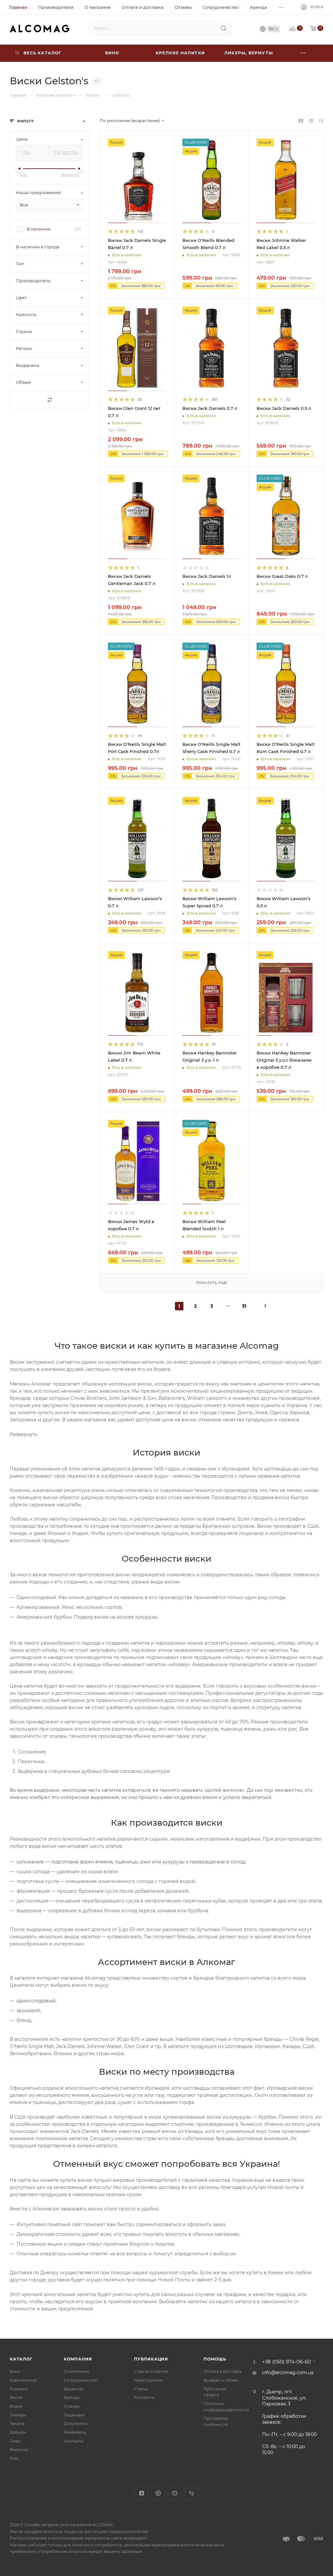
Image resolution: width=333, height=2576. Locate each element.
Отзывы (72, 2406)
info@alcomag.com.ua (288, 2373)
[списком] (311, 121)
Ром (14, 2458)
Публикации (151, 2359)
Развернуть (24, 1434)
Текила (17, 2423)
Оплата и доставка (223, 2371)
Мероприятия (148, 2380)
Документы (76, 2423)
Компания (78, 2359)
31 (244, 1306)
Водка (16, 2406)
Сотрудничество (81, 2380)
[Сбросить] (49, 400)
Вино (15, 2371)
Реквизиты (75, 2432)
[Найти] (224, 28)
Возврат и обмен (221, 2380)
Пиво (15, 2441)
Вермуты (19, 2450)
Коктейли (144, 2397)
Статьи (141, 2389)
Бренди (18, 2432)
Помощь (215, 2359)
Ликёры (18, 2415)
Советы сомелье (151, 2371)
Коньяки (19, 2389)
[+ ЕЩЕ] (303, 53)
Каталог (21, 2359)
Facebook (142, 2493)
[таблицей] (321, 121)
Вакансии (74, 2389)
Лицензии (74, 2415)
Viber (191, 2493)
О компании (76, 2371)
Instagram (158, 2493)
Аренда (72, 2397)
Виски (16, 2397)
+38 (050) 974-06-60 (286, 2362)
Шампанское (23, 2380)
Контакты (74, 2441)
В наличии (39, 229)
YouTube (175, 2493)
